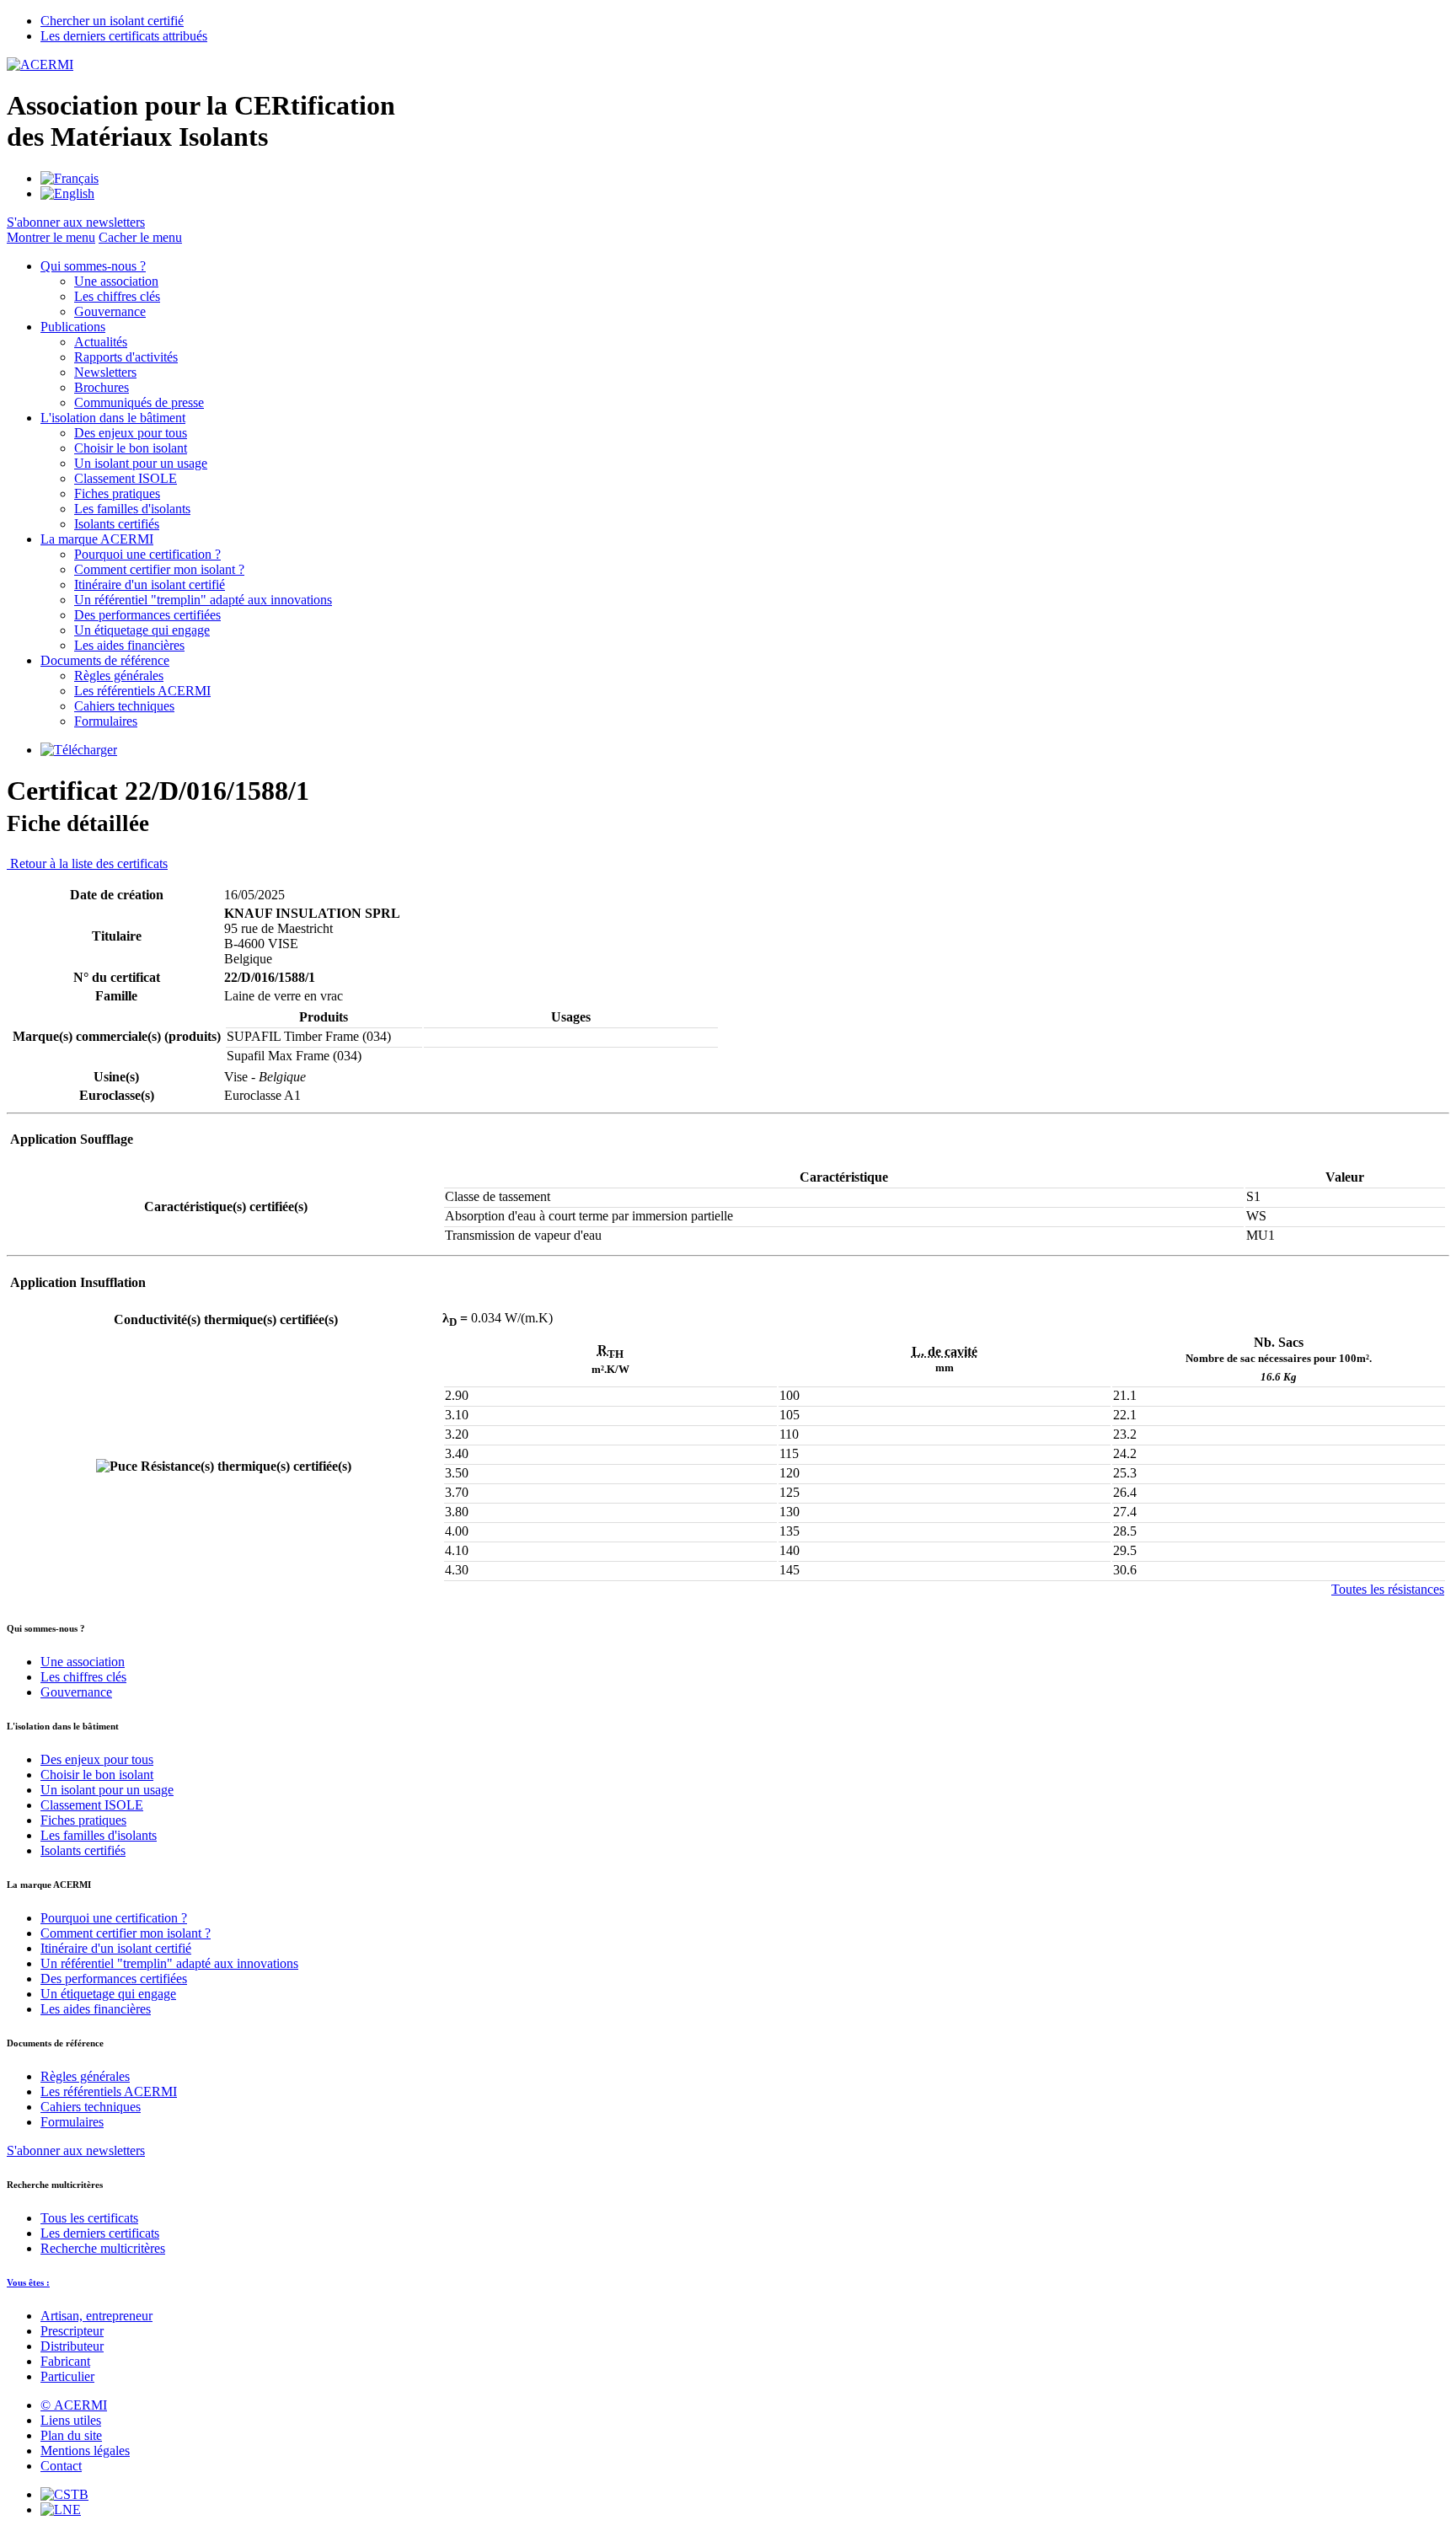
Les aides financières (129, 645)
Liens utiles (71, 2420)
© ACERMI (74, 2405)
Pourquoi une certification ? (147, 554)
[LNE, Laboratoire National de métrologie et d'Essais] (61, 2510)
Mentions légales (85, 2451)
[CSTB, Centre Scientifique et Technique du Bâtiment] (64, 2494)
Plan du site (71, 2435)
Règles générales (119, 676)
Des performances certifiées (147, 615)
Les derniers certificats (100, 2233)
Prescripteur (72, 2331)
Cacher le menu (140, 237)
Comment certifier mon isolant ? (159, 569)
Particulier (67, 2376)
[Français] (70, 178)
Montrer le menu (51, 237)
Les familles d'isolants (132, 509)
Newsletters (105, 372)
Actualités (101, 342)
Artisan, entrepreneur (96, 2316)
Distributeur (72, 2346)
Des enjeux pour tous (131, 433)
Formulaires (106, 721)
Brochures (102, 387)
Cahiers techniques (124, 706)
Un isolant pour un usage (141, 463)
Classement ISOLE (126, 478)
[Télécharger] (79, 750)
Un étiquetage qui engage (142, 630)
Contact (61, 2466)
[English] (67, 193)
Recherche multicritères (103, 2248)
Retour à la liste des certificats (87, 863)
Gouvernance (110, 311)
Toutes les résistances (1388, 1589)
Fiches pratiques (117, 493)
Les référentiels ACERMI (142, 691)
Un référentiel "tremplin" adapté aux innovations (203, 600)
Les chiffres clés (117, 296)
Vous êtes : (28, 2282)
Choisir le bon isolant (131, 448)
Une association (116, 281)
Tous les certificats (89, 2218)
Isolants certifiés (117, 524)
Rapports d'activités (126, 357)
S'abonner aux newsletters (76, 2150)
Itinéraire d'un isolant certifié (150, 584)
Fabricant (65, 2361)
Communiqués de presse (139, 402)
